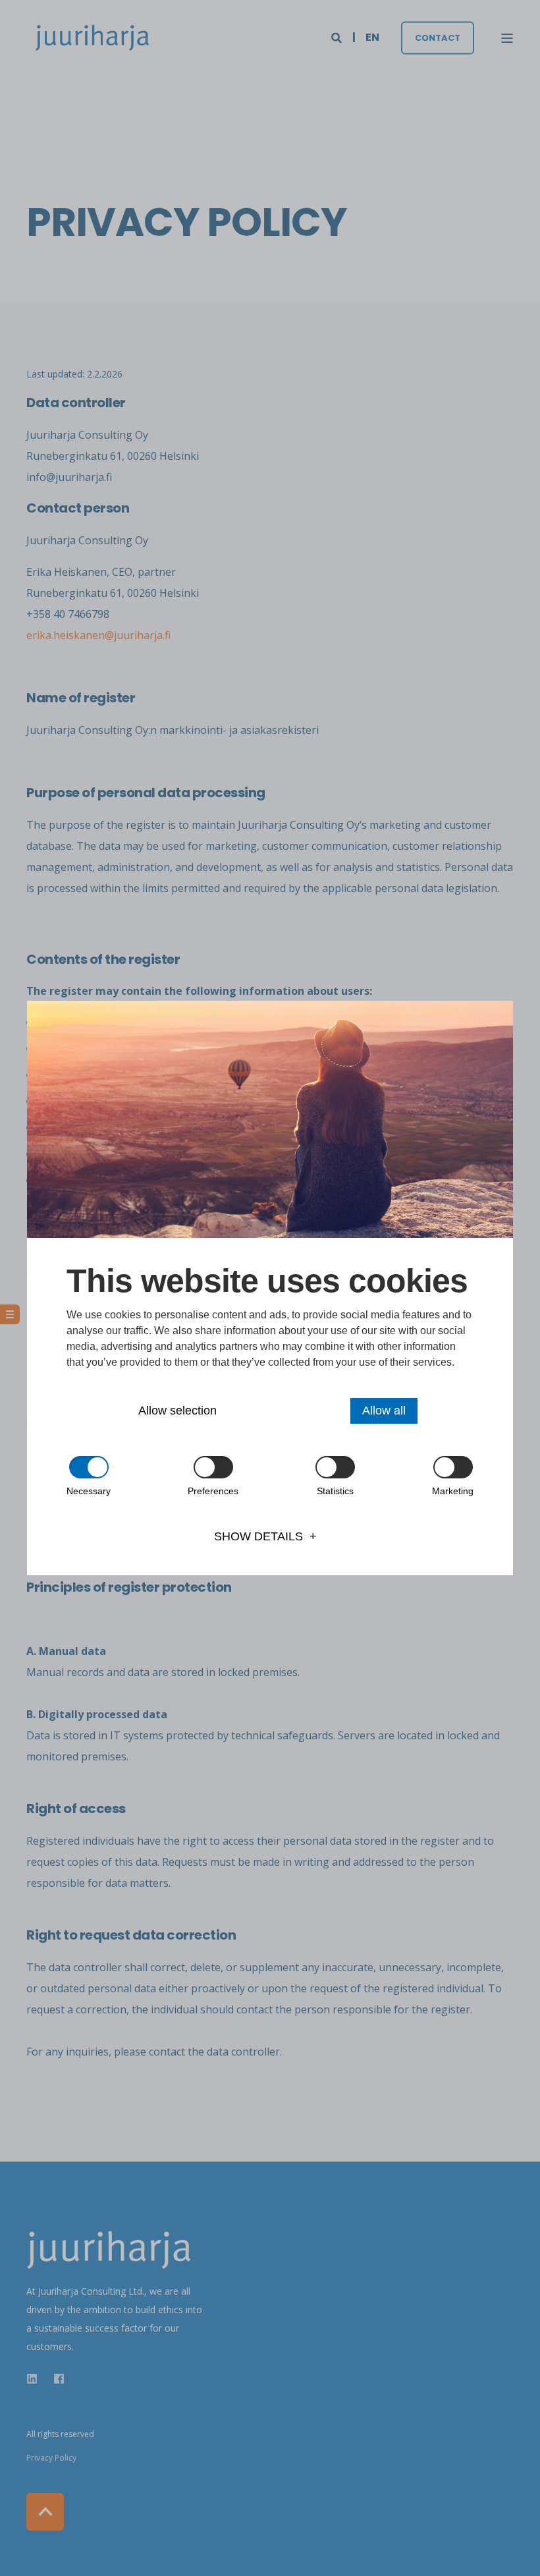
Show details (258, 1536)
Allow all (384, 1411)
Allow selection (177, 1411)
